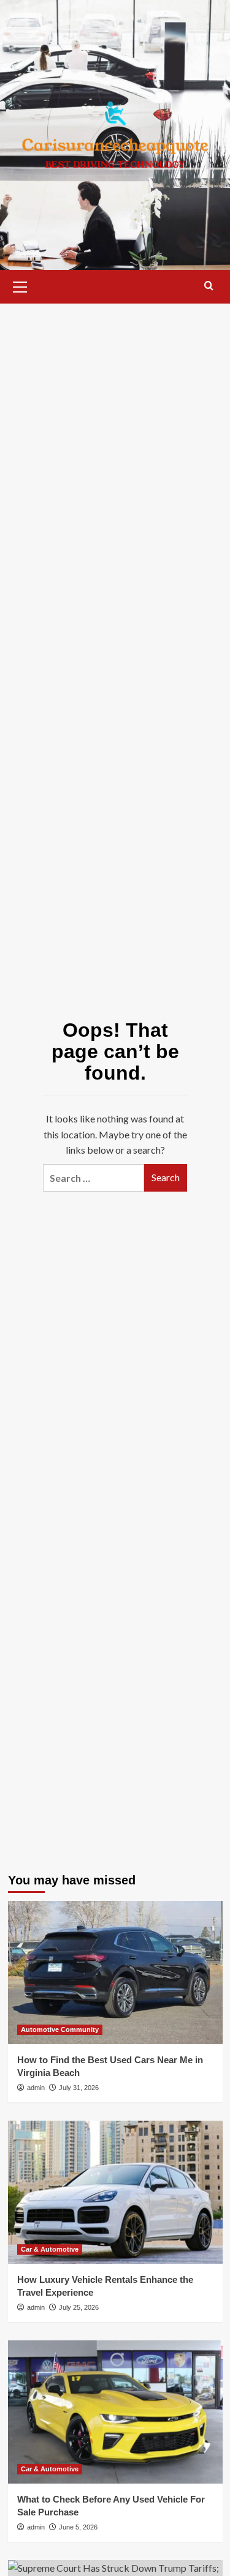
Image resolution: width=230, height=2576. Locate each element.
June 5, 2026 (78, 2527)
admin (36, 2088)
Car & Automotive (50, 2249)
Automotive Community (60, 2029)
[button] (20, 285)
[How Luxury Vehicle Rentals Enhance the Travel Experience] (115, 2192)
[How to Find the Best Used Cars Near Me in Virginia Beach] (115, 1972)
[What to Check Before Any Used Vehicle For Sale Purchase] (115, 2412)
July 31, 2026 (79, 2088)
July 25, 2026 (79, 2307)
